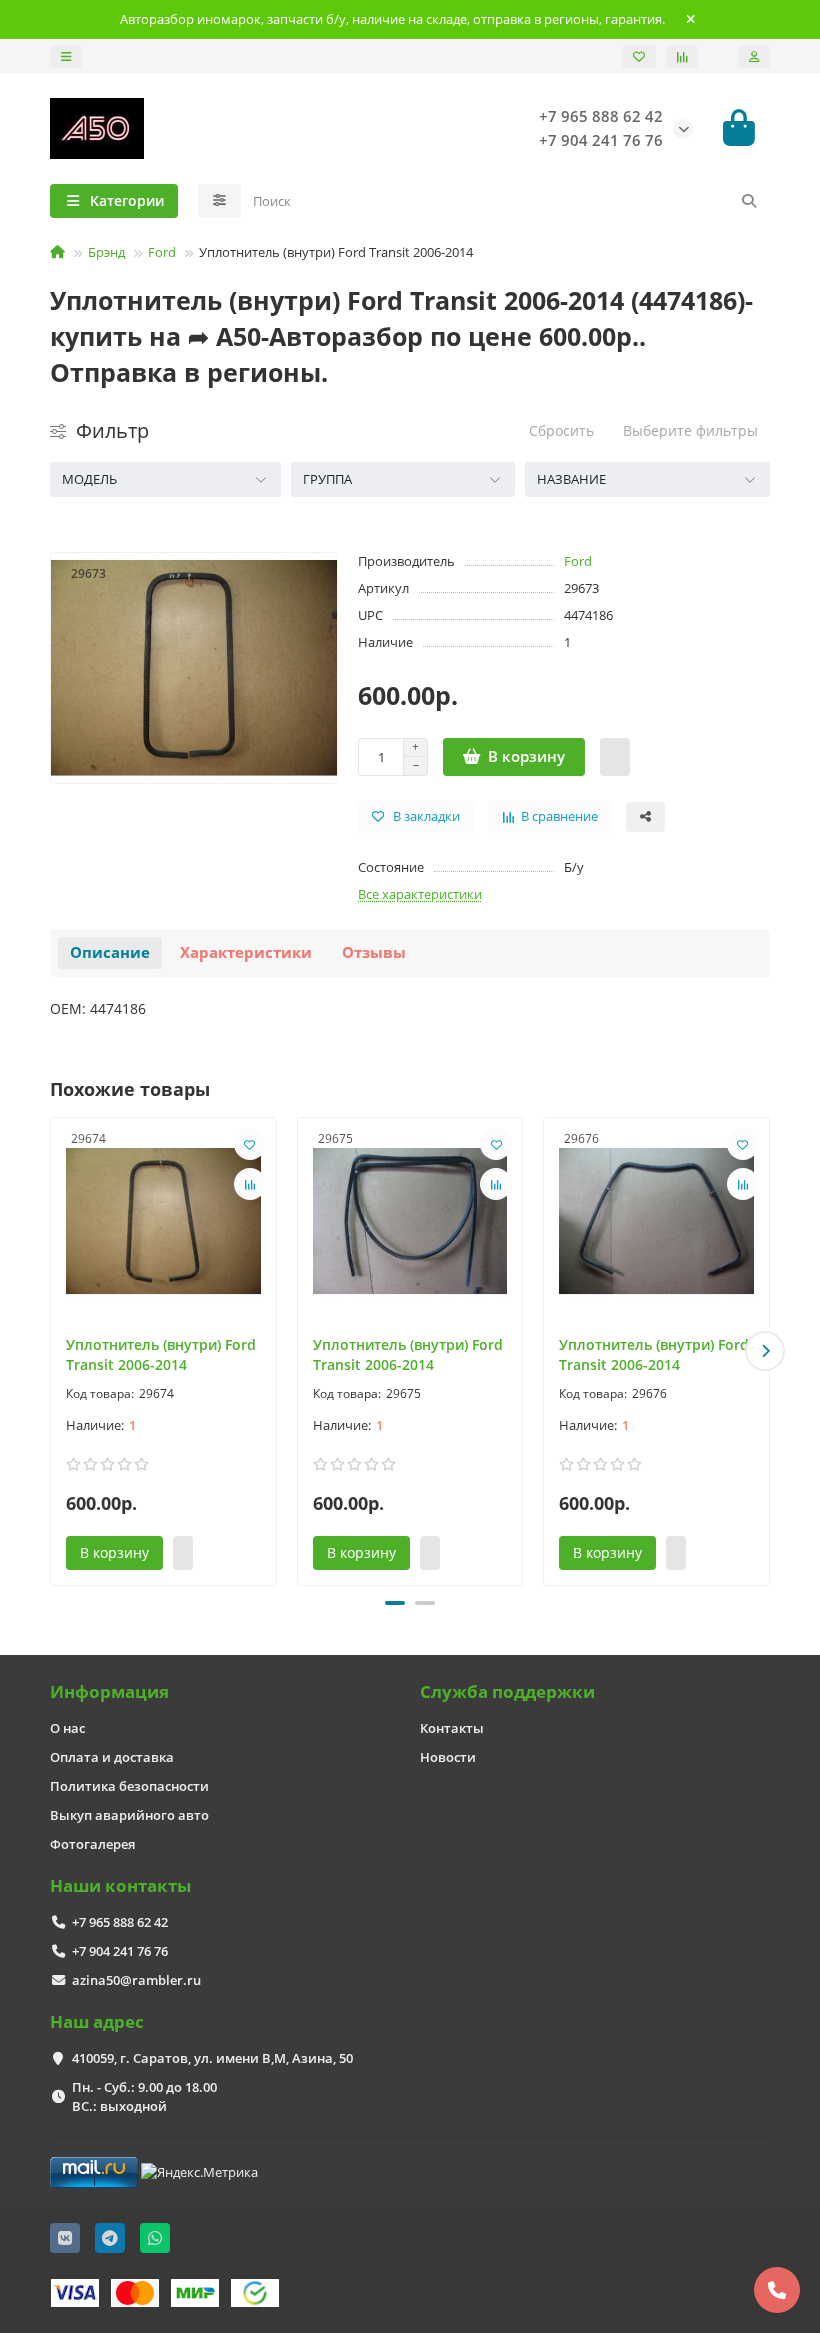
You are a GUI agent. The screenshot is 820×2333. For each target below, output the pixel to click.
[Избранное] (639, 56)
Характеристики (246, 952)
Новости (448, 1757)
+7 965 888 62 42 (120, 1922)
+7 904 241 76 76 (120, 1951)
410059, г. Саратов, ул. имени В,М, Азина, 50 (212, 2058)
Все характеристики (420, 894)
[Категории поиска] (219, 201)
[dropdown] (66, 56)
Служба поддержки (507, 1691)
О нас (67, 1728)
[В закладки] (250, 1144)
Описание (110, 952)
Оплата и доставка (112, 1757)
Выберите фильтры (690, 430)
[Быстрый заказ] (615, 757)
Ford (162, 252)
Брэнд (106, 252)
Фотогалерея (92, 1844)
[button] (55, 1351)
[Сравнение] (682, 56)
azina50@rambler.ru (136, 1980)
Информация (109, 1691)
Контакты (452, 1728)
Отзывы (374, 952)
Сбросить (561, 430)
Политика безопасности (129, 1786)
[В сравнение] (250, 1184)
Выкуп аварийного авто (129, 1815)
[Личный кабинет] (754, 56)
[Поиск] (749, 201)
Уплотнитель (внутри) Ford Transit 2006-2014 (161, 1354)
